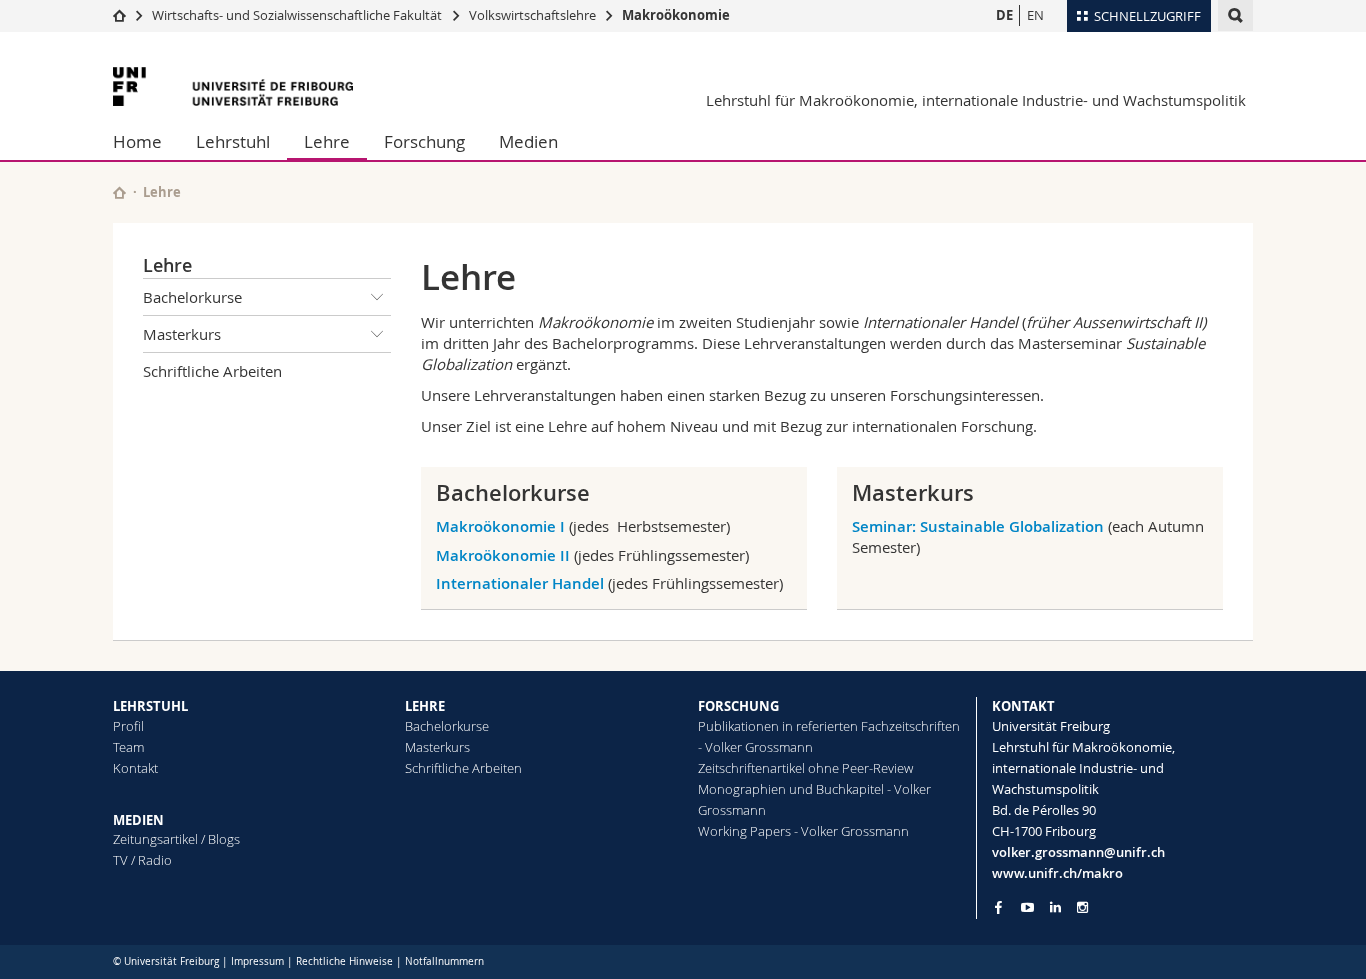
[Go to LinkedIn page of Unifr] (1055, 907)
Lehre (327, 141)
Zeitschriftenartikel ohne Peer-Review (805, 768)
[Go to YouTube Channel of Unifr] (1027, 907)
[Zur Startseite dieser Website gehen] (119, 192)
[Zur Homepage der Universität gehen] (233, 86)
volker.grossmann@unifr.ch (1078, 852)
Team (128, 747)
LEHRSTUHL (150, 706)
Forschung (424, 141)
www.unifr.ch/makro (1057, 873)
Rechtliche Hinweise (344, 961)
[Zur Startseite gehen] (119, 15)
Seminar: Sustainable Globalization (978, 526)
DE (1004, 15)
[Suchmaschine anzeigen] (1235, 15)
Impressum (257, 961)
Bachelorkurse (192, 297)
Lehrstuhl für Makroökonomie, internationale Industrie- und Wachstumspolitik (976, 100)
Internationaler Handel (520, 583)
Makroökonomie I (500, 526)
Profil (128, 726)
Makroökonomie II (503, 555)
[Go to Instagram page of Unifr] (1082, 907)
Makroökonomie (676, 15)
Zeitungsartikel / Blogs (176, 839)
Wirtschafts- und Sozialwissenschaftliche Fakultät (298, 15)
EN (1035, 15)
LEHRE (425, 706)
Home (137, 141)
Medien (528, 141)
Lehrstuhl (233, 141)
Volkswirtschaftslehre (532, 15)
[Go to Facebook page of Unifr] (998, 907)
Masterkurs (182, 334)
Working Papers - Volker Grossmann (803, 831)
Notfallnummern (444, 961)
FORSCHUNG (738, 706)
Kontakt (135, 768)
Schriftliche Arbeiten (212, 371)
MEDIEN (138, 820)
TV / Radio (142, 860)
